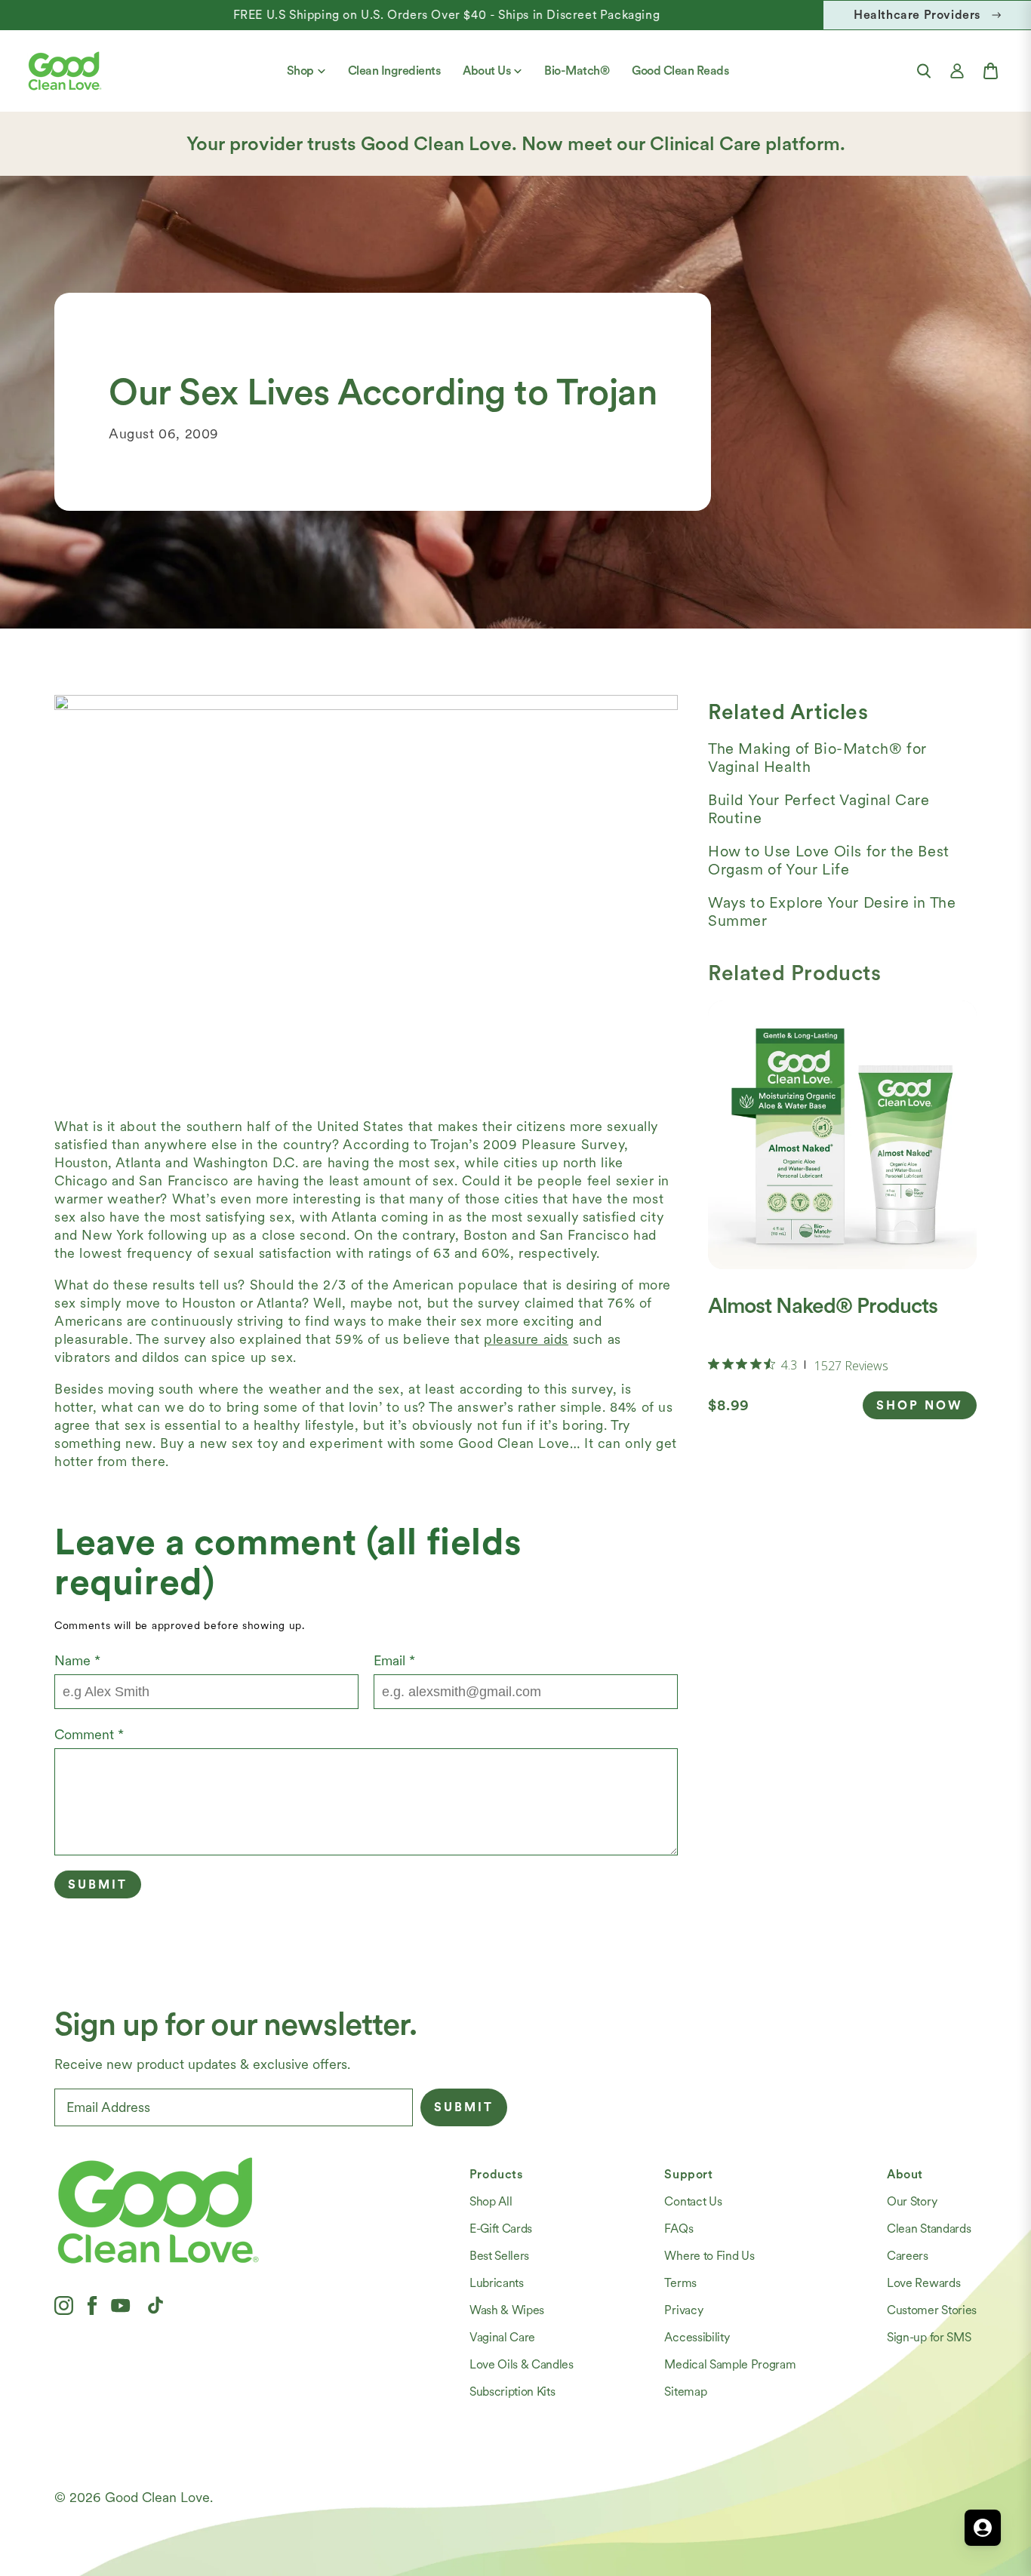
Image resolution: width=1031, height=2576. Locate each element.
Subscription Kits (512, 2392)
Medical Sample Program (730, 2364)
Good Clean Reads (680, 71)
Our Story (912, 2201)
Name (77, 1660)
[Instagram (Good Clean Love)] (64, 2305)
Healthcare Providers (917, 15)
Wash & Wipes (507, 2310)
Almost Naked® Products (823, 1305)
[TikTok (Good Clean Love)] (155, 2305)
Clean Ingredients (394, 71)
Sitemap (685, 2392)
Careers (908, 2256)
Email (394, 1660)
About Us (486, 71)
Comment (89, 1734)
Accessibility (697, 2337)
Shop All (491, 2201)
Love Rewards (923, 2283)
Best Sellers (499, 2256)
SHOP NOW (920, 1405)
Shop (300, 71)
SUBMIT (464, 2107)
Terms (680, 2283)
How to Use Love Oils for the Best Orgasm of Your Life (829, 860)
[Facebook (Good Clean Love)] (92, 2305)
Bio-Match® (577, 71)
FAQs (679, 2229)
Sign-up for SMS (929, 2337)
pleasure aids (526, 1339)
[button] (924, 71)
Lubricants (497, 2283)
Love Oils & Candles (522, 2364)
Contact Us (693, 2201)
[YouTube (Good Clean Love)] (121, 2305)
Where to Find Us (709, 2256)
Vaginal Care (502, 2337)
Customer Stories (932, 2310)
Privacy (683, 2310)
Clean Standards (929, 2229)
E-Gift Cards (501, 2229)
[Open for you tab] (983, 2528)
